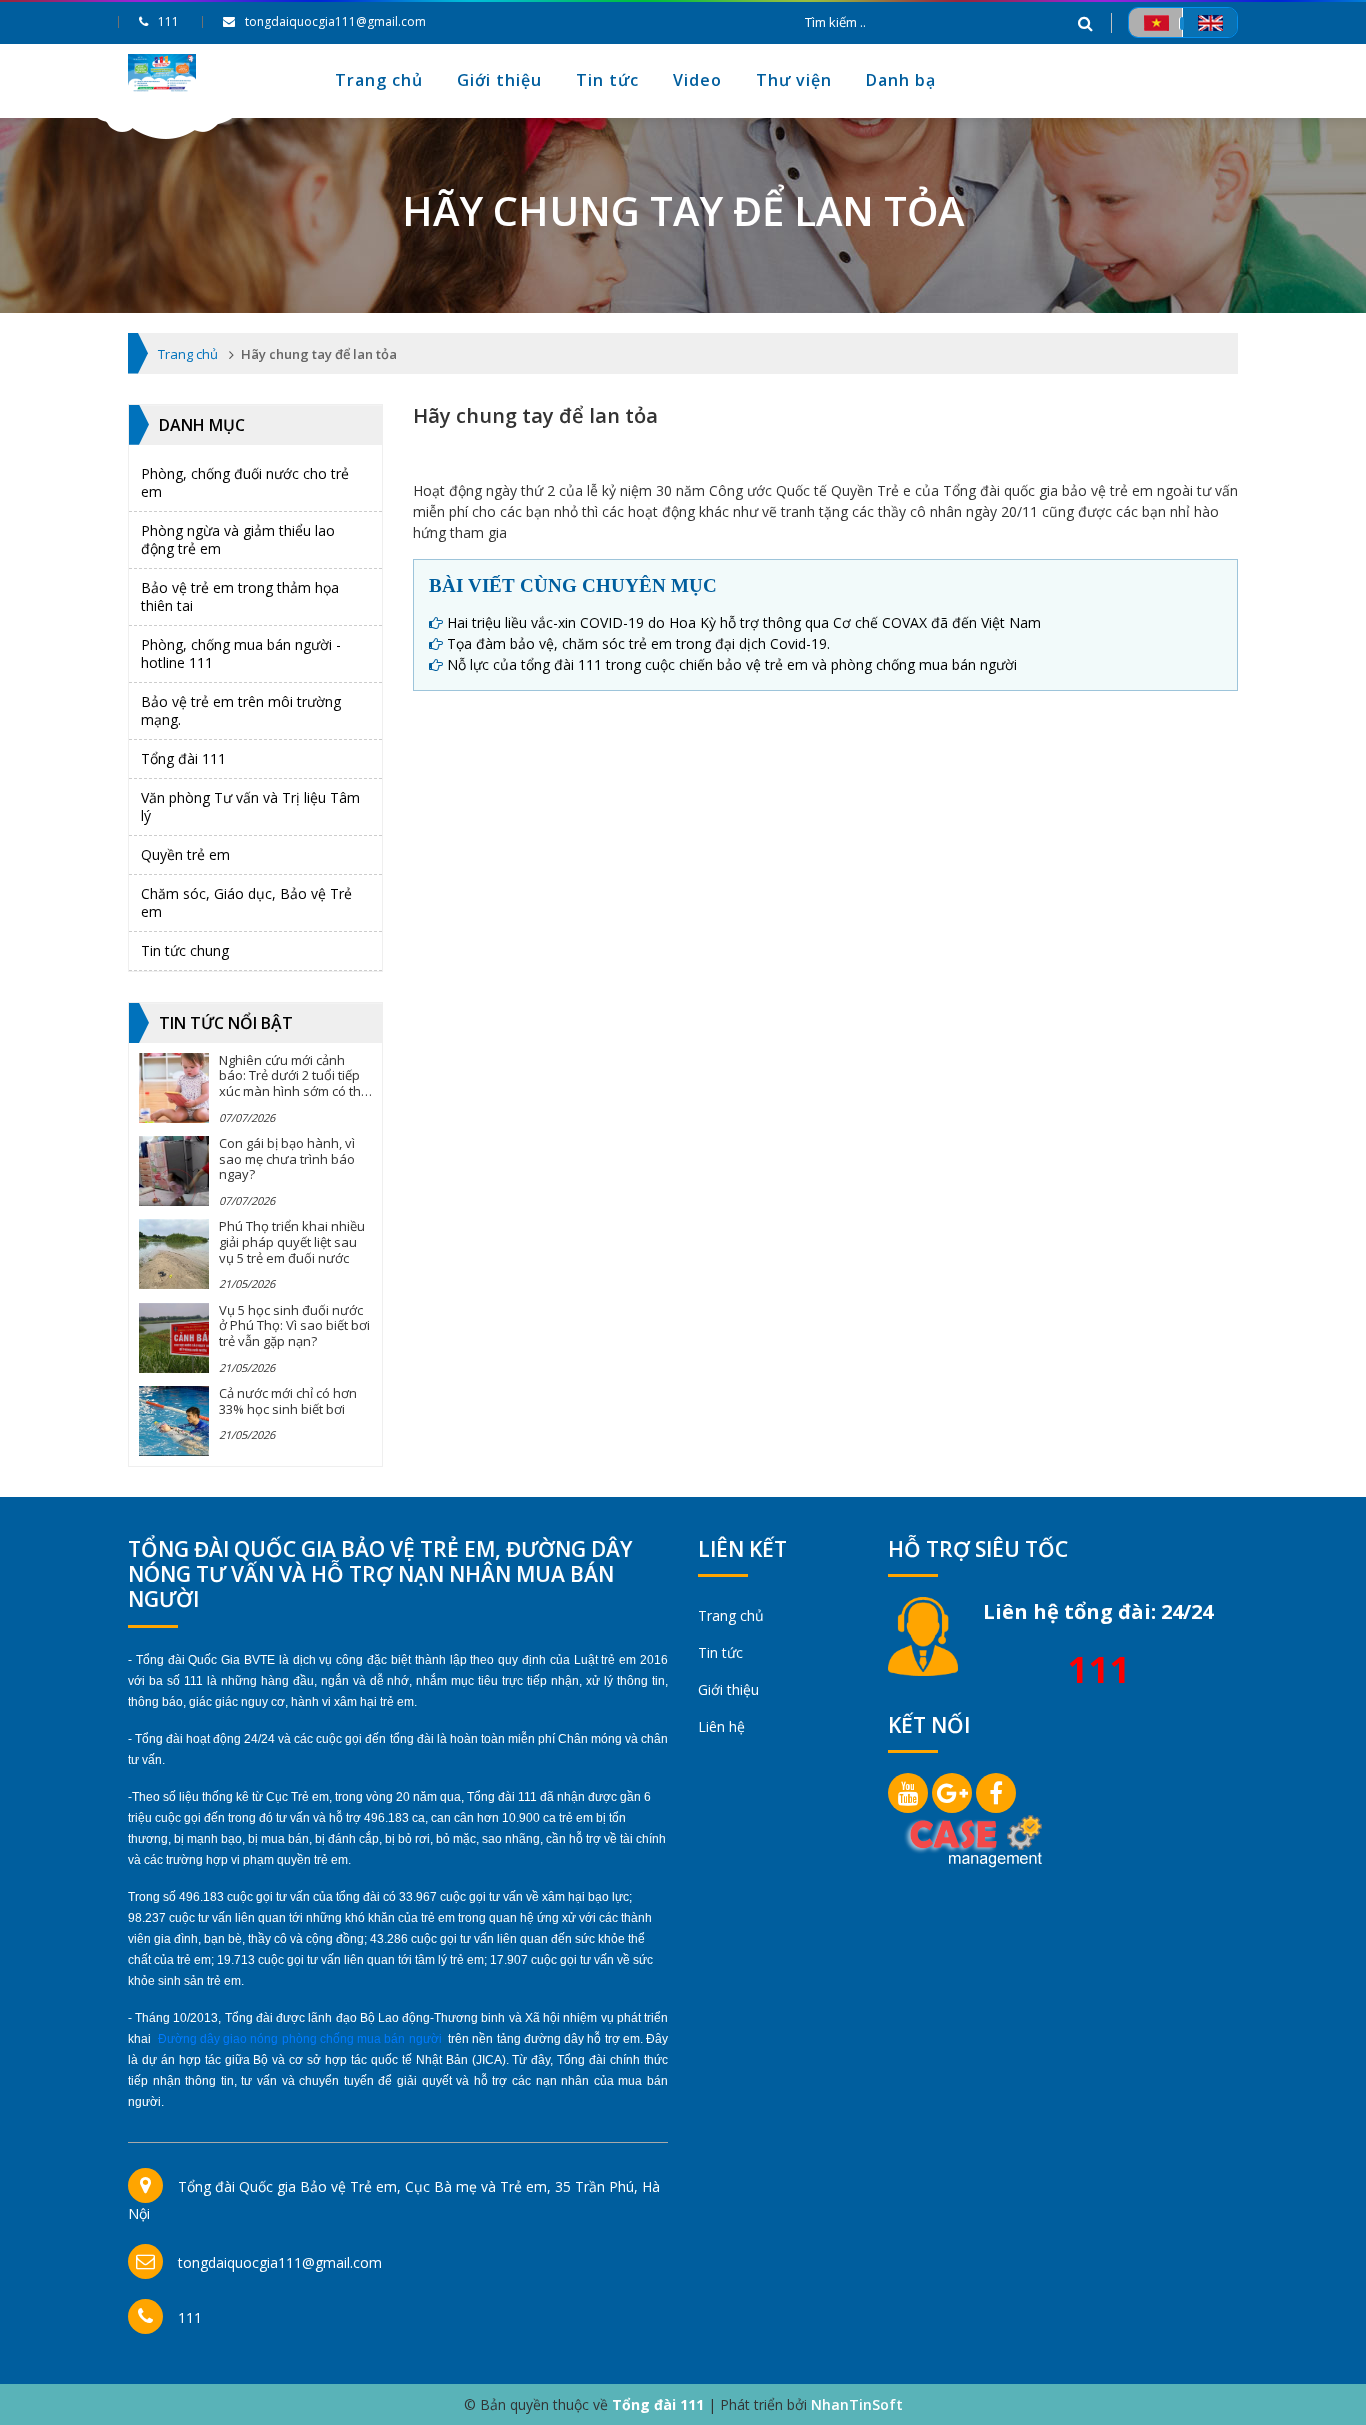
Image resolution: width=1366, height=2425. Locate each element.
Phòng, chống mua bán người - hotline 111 (241, 653)
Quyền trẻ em (185, 854)
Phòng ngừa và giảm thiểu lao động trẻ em (238, 539)
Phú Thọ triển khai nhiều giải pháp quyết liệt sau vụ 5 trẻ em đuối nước (292, 1241)
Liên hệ (721, 1726)
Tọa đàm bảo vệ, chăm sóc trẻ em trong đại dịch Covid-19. (638, 643)
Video (697, 80)
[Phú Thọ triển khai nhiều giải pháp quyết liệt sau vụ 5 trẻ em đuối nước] (174, 1254)
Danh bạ (901, 80)
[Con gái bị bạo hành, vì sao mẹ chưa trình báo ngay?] (174, 1171)
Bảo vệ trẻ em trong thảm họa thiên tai (240, 596)
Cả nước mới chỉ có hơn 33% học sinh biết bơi (288, 1401)
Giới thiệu (499, 80)
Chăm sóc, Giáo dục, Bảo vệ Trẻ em (246, 902)
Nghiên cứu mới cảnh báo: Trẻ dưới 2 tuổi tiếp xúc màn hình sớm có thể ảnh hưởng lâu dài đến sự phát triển (293, 1091)
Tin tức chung (185, 950)
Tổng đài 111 (183, 758)
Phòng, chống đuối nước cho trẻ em (245, 482)
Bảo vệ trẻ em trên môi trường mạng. (241, 710)
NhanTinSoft (857, 2404)
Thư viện (794, 80)
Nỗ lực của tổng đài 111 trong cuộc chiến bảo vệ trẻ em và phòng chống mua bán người (732, 664)
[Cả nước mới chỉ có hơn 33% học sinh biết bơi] (174, 1421)
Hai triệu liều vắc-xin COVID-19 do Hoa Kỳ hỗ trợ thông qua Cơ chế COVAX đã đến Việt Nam (744, 622)
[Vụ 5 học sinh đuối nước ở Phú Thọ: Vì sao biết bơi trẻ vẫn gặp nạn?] (174, 1338)
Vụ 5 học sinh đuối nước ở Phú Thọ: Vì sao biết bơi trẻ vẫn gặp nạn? (294, 1325)
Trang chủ (379, 80)
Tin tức (607, 80)
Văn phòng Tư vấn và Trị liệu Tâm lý (250, 806)
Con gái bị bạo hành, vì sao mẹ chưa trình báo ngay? (287, 1158)
